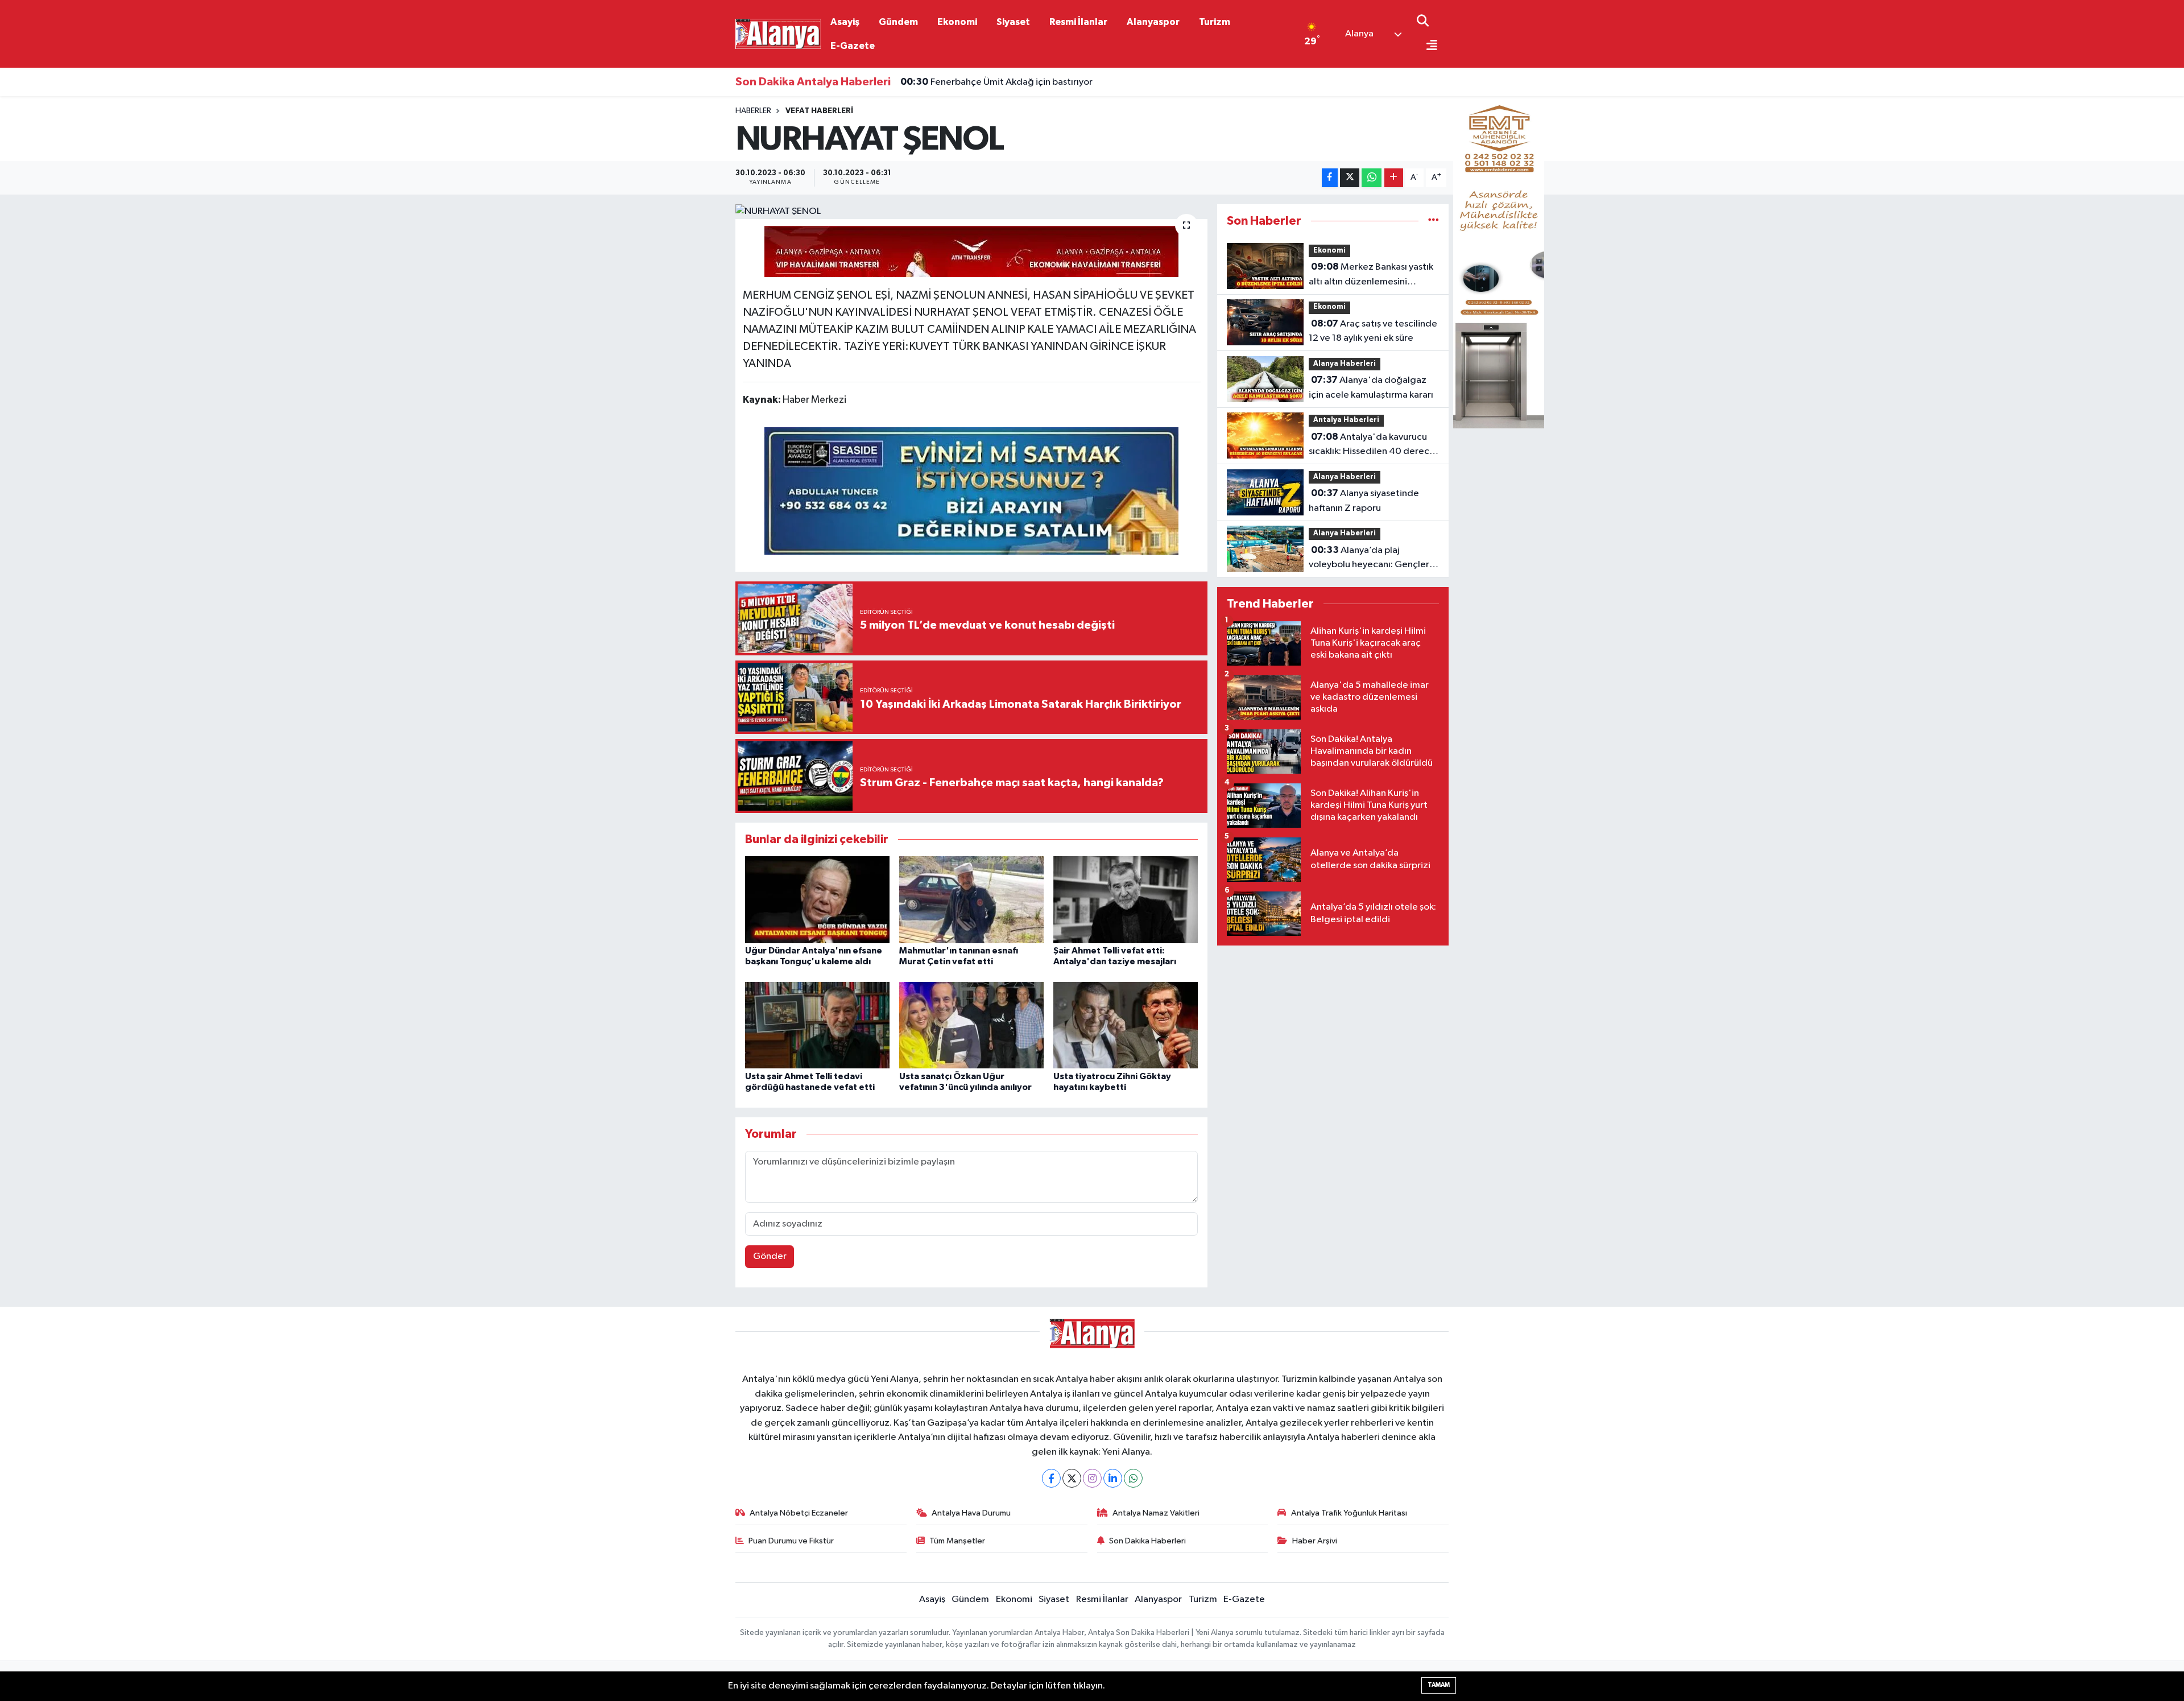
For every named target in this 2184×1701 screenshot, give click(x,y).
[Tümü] (1434, 221)
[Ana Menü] (1427, 46)
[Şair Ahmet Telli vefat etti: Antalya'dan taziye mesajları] (1126, 900)
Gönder (770, 1256)
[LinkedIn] (1113, 1478)
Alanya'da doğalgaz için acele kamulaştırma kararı (1371, 387)
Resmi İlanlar (1078, 22)
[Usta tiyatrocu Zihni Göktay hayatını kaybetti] (1126, 1025)
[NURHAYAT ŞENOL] (972, 212)
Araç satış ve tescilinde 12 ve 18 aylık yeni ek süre (1373, 331)
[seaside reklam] (971, 490)
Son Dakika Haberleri (1147, 1541)
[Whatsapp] (1133, 1478)
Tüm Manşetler (957, 1541)
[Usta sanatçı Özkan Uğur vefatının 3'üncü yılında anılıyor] (971, 1025)
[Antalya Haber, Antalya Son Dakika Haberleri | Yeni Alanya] (778, 33)
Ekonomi (957, 22)
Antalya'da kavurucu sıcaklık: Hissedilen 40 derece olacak (1372, 445)
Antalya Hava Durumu (971, 1513)
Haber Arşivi (1315, 1541)
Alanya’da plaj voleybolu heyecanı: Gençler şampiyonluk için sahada (1369, 559)
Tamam (1439, 1685)
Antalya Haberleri (1346, 420)
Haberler (753, 111)
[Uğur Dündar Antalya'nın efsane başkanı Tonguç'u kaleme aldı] (817, 900)
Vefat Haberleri (819, 111)
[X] (1072, 1478)
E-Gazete (853, 46)
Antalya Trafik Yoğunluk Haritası (1349, 1513)
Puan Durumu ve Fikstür (791, 1541)
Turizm (1215, 22)
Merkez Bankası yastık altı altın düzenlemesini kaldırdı (1371, 275)
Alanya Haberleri (1345, 364)
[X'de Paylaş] (1350, 178)
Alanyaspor (1153, 22)
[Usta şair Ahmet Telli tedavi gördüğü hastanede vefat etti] (817, 1025)
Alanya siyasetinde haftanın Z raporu (1364, 501)
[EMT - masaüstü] (1499, 257)
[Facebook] (1051, 1478)
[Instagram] (1092, 1478)
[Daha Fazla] (1394, 178)
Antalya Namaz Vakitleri (1156, 1513)
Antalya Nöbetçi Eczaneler (799, 1513)
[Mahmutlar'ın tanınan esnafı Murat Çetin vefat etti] (971, 900)
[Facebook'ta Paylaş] (1330, 178)
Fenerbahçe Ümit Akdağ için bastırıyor (996, 82)
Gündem (898, 22)
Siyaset (1013, 22)
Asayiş (845, 22)
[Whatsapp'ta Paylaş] (1372, 178)
